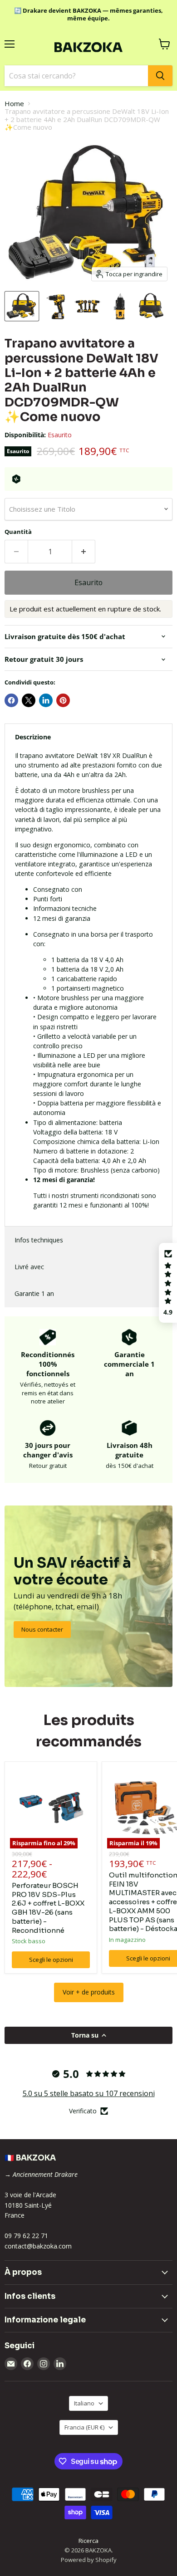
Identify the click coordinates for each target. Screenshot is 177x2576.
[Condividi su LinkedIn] (46, 700)
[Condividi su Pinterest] (63, 700)
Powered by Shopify (89, 2560)
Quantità (18, 532)
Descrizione (33, 737)
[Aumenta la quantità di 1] (84, 552)
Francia (84, 2427)
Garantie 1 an (34, 1293)
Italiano (84, 2403)
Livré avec (29, 1267)
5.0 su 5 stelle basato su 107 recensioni (89, 2093)
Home (14, 104)
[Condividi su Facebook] (11, 700)
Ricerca (88, 2541)
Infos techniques (39, 1240)
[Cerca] (160, 76)
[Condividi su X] (29, 700)
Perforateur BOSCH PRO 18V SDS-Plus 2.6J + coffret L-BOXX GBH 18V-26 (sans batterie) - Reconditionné (48, 1908)
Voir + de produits (89, 1992)
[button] (168, 1283)
